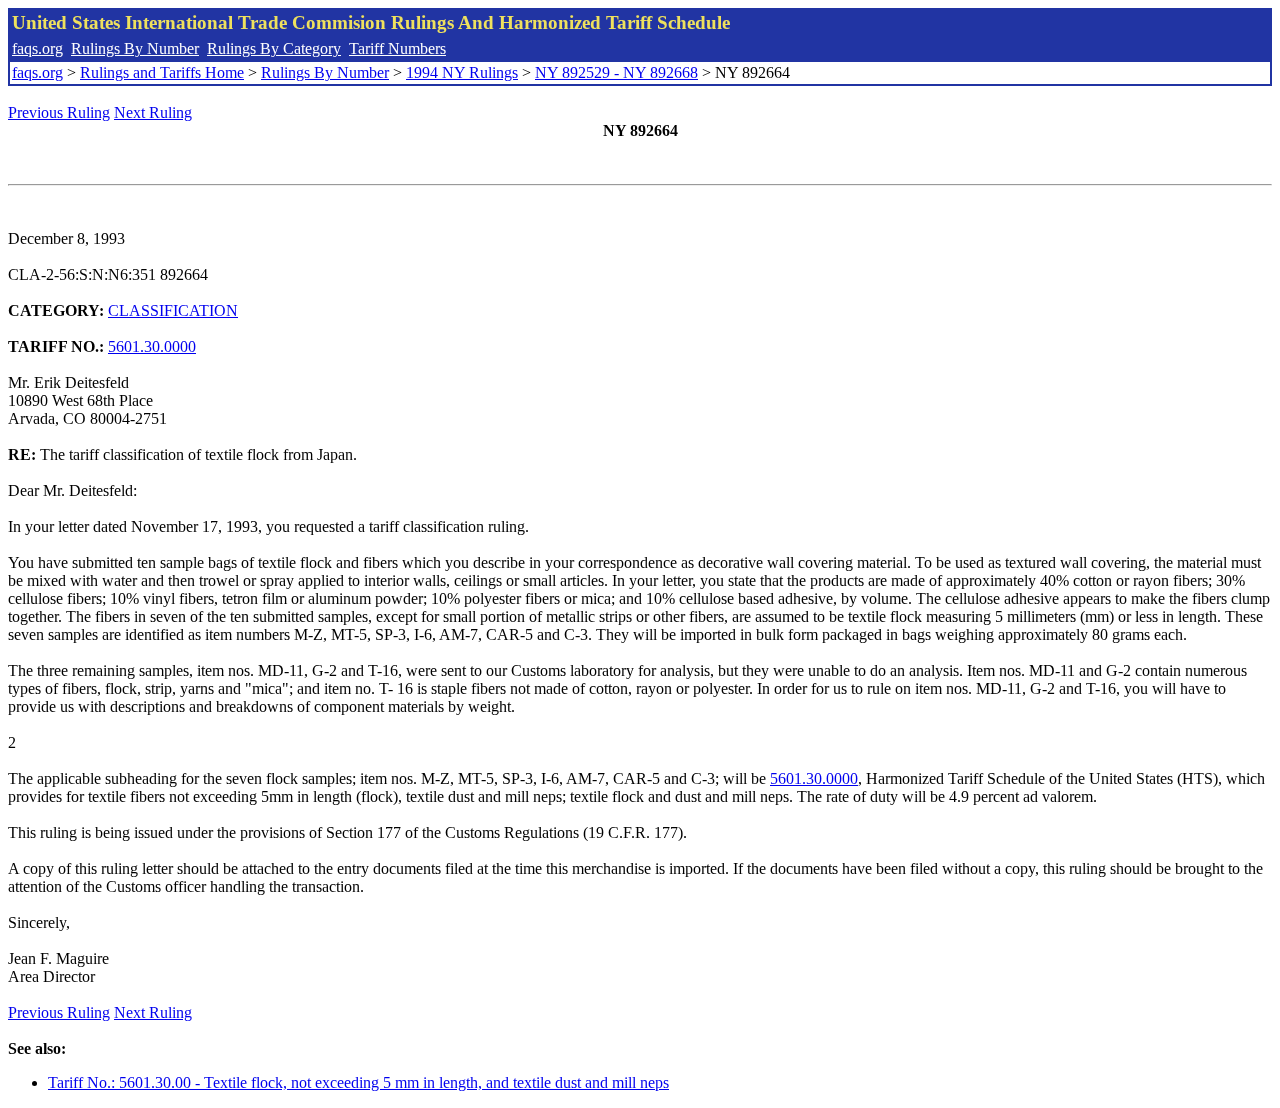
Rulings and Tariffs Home (162, 72)
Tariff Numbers (397, 48)
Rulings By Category (274, 48)
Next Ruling (153, 112)
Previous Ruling (59, 112)
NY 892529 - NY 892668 (616, 72)
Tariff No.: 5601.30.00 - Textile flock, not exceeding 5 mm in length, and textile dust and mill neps (358, 1082)
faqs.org (37, 48)
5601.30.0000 (152, 346)
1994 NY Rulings (462, 72)
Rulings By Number (135, 48)
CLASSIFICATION (173, 310)
